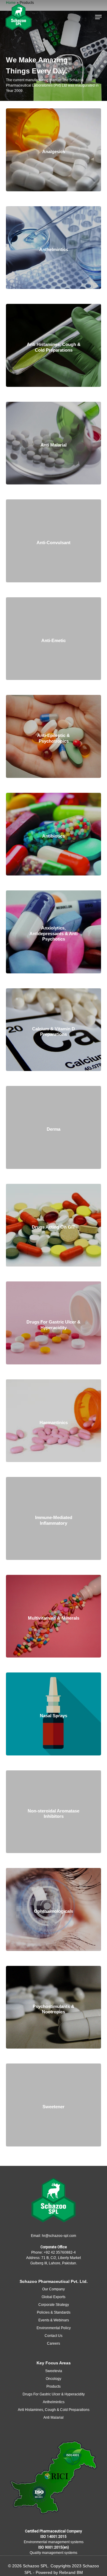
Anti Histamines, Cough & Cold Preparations (54, 2410)
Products (53, 2386)
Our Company (53, 2289)
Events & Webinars (54, 2320)
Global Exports (53, 2297)
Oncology (53, 2379)
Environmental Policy (54, 2328)
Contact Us (53, 2336)
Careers (53, 2343)
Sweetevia (54, 2371)
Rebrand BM (71, 2572)
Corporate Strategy (54, 2305)
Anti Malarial (53, 2417)
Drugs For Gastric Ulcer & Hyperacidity (54, 2394)
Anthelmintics (54, 2402)
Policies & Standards (54, 2312)
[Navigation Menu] (98, 17)
